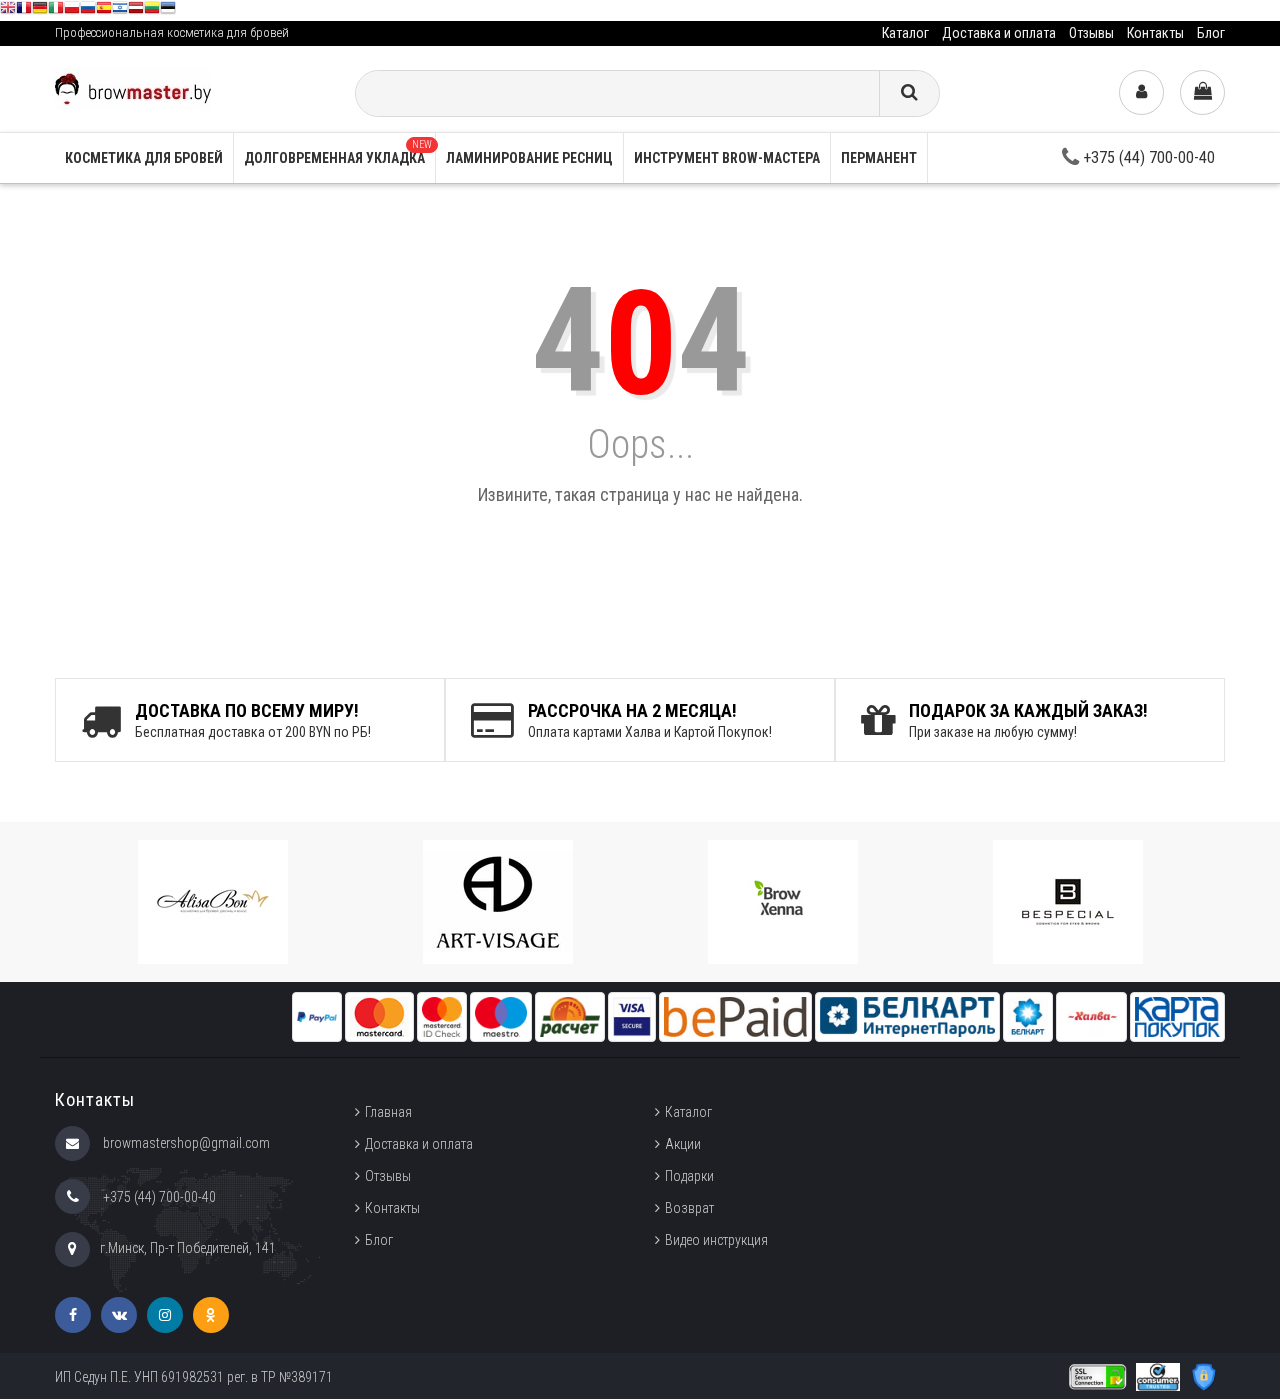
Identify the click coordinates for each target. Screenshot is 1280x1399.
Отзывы (1091, 33)
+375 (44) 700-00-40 (1147, 157)
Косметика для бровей (144, 158)
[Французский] (24, 10)
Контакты (1155, 33)
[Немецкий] (40, 10)
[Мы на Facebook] (73, 1315)
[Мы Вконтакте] (119, 1315)
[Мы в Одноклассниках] (211, 1315)
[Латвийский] (136, 10)
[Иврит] (120, 10)
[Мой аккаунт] (1141, 92)
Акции (683, 1144)
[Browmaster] (133, 87)
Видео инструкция (716, 1240)
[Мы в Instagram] (165, 1315)
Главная (388, 1112)
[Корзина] (1202, 92)
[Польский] (72, 10)
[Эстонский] (168, 10)
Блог (1211, 33)
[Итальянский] (56, 10)
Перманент (879, 158)
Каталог (905, 33)
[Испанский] (104, 10)
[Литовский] (152, 10)
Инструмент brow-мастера (727, 158)
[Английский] (8, 10)
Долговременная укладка (338, 152)
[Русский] (88, 10)
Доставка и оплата (999, 33)
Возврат (689, 1208)
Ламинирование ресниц (529, 158)
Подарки (689, 1176)
